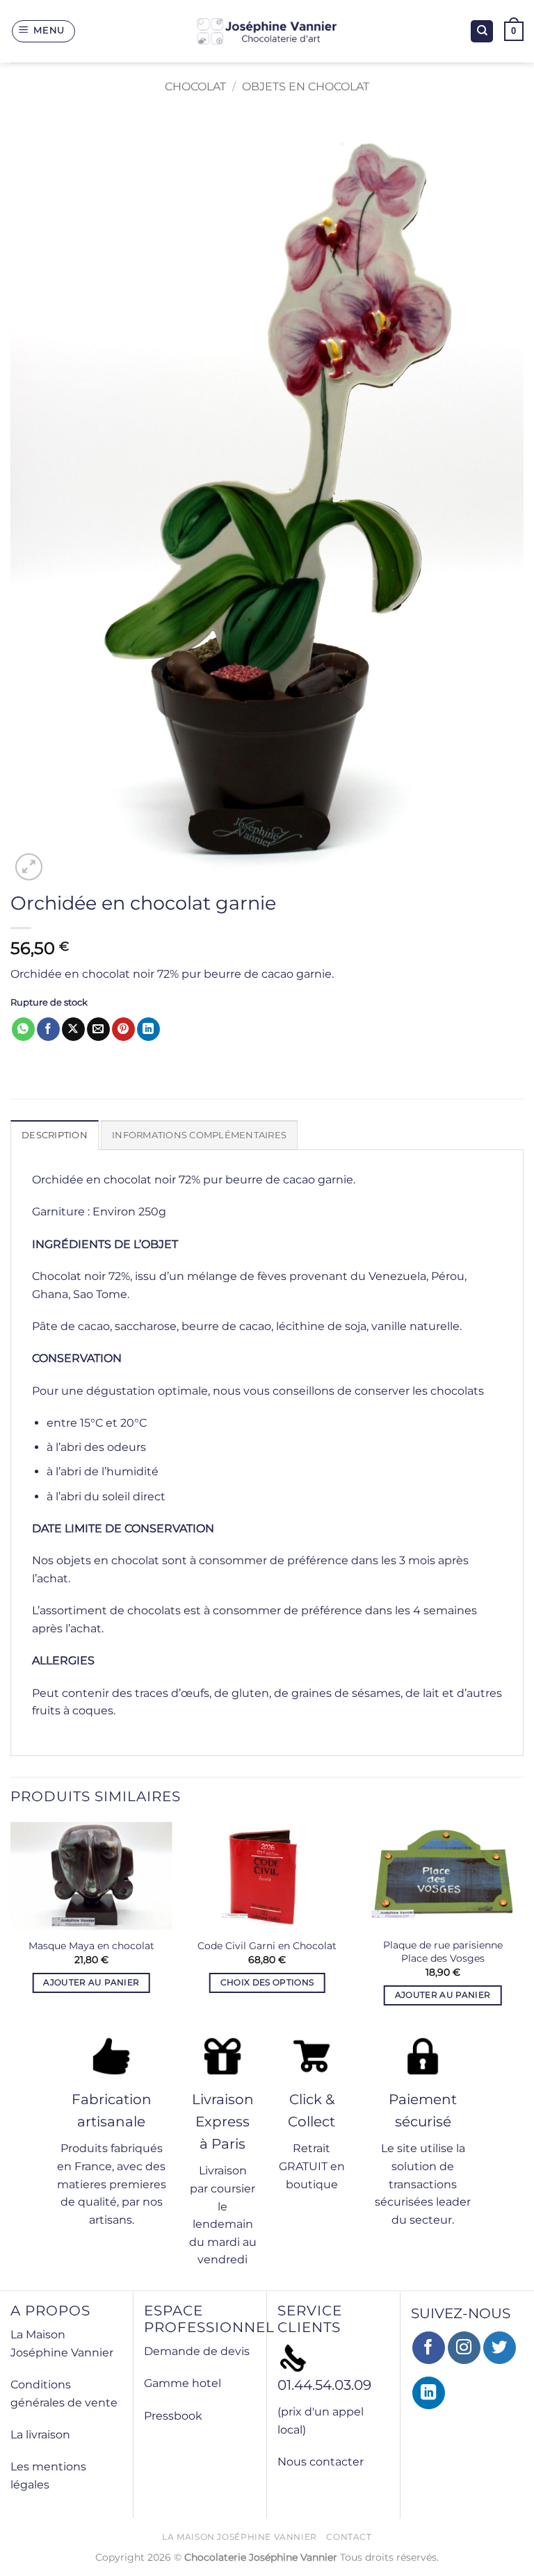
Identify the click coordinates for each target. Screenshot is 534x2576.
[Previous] (11, 1926)
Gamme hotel (183, 2383)
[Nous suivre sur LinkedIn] (429, 2393)
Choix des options (267, 1983)
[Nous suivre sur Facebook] (429, 2348)
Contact (349, 2537)
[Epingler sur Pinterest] (123, 1029)
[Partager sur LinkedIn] (148, 1029)
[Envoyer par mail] (98, 1029)
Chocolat (195, 87)
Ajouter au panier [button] (91, 1983)
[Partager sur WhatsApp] (23, 1029)
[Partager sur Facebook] (48, 1029)
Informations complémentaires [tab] (199, 1135)
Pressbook (173, 2416)
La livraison (40, 2435)
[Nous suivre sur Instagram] (464, 2348)
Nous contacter (321, 2462)
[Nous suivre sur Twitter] (500, 2348)
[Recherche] (482, 32)
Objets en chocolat (306, 87)
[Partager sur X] (73, 1029)
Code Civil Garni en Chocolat (267, 1946)
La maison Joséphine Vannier (240, 2537)
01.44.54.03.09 (324, 2385)
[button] (44, 31)
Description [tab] (55, 1135)
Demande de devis (197, 2351)
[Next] (523, 1926)
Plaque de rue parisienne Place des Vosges (443, 1952)
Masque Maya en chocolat (91, 1946)
